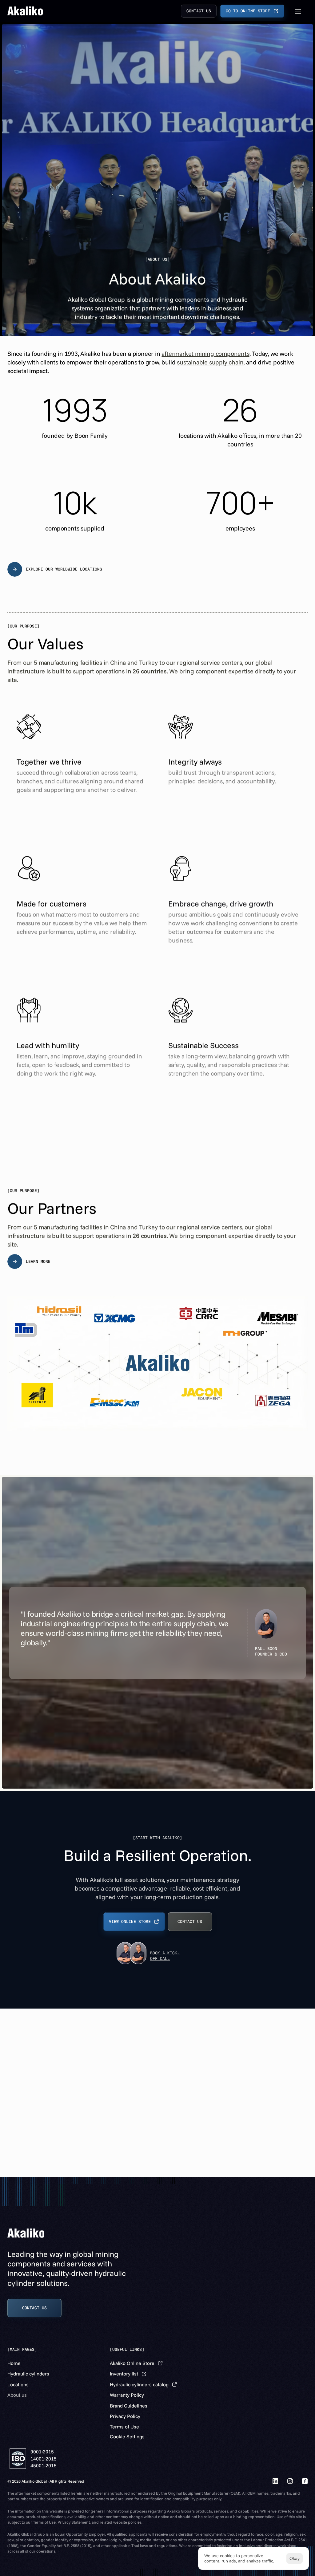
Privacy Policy (125, 2416)
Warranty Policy (127, 2395)
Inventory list (124, 2374)
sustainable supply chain (210, 362)
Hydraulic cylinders (28, 2374)
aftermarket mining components (205, 353)
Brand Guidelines (129, 2406)
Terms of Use (124, 2427)
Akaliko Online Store (132, 2363)
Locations (18, 2384)
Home (14, 2363)
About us (17, 2395)
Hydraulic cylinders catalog (139, 2384)
